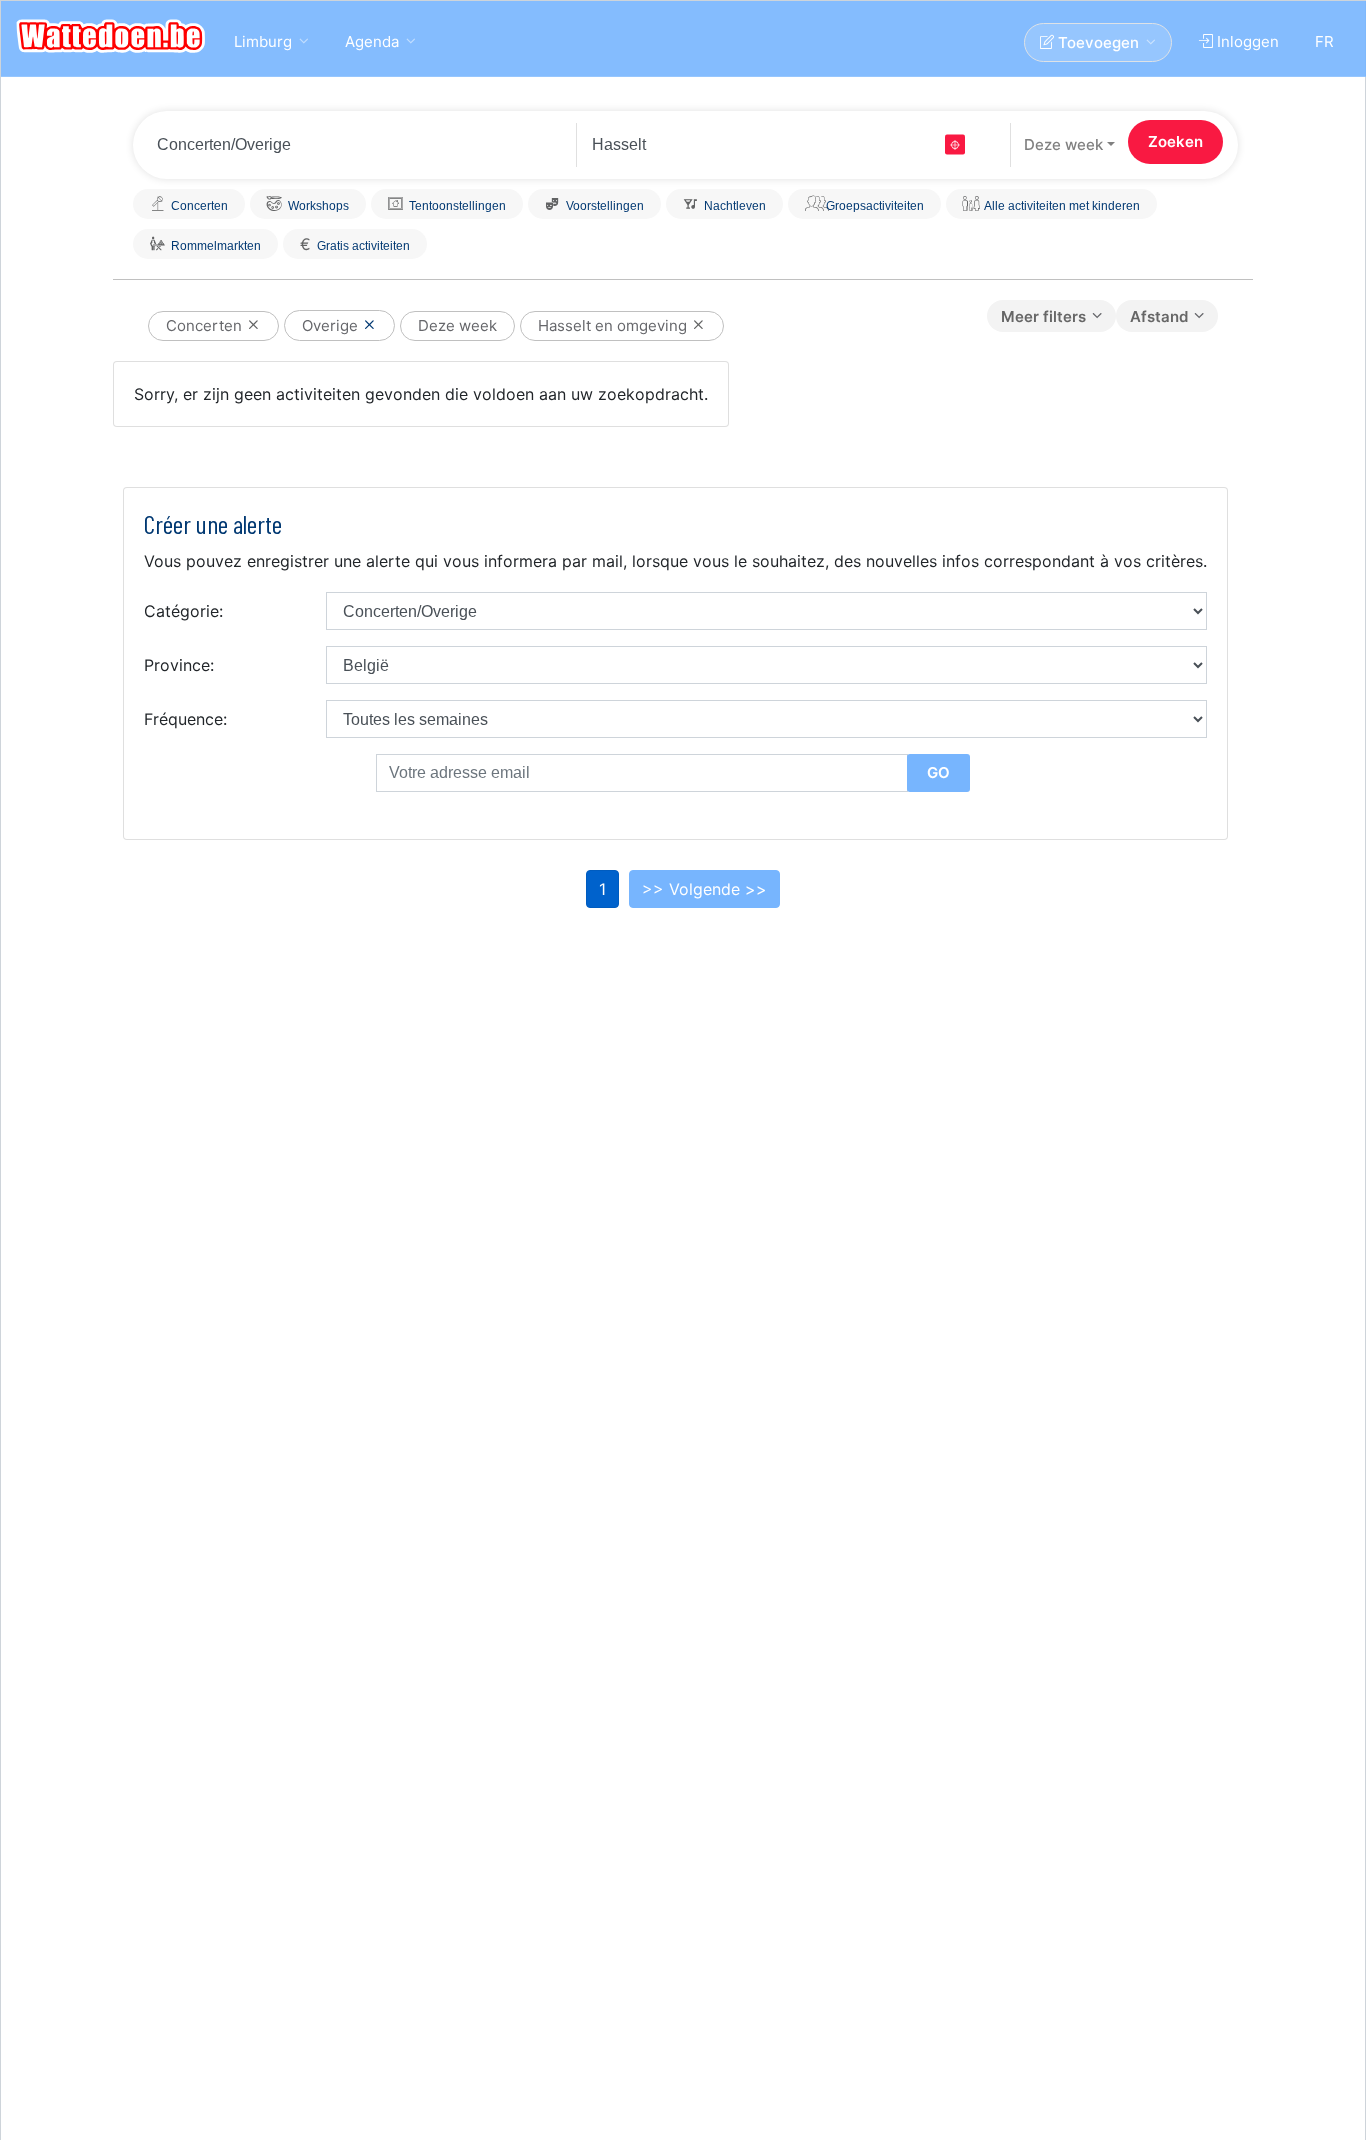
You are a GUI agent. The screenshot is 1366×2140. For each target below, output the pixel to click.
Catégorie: (183, 611)
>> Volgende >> (704, 889)
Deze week (1063, 144)
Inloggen (1246, 41)
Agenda (372, 41)
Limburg (263, 41)
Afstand (1159, 316)
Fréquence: (185, 719)
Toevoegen (1096, 42)
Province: (179, 665)
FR (1324, 41)
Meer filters (1043, 316)
